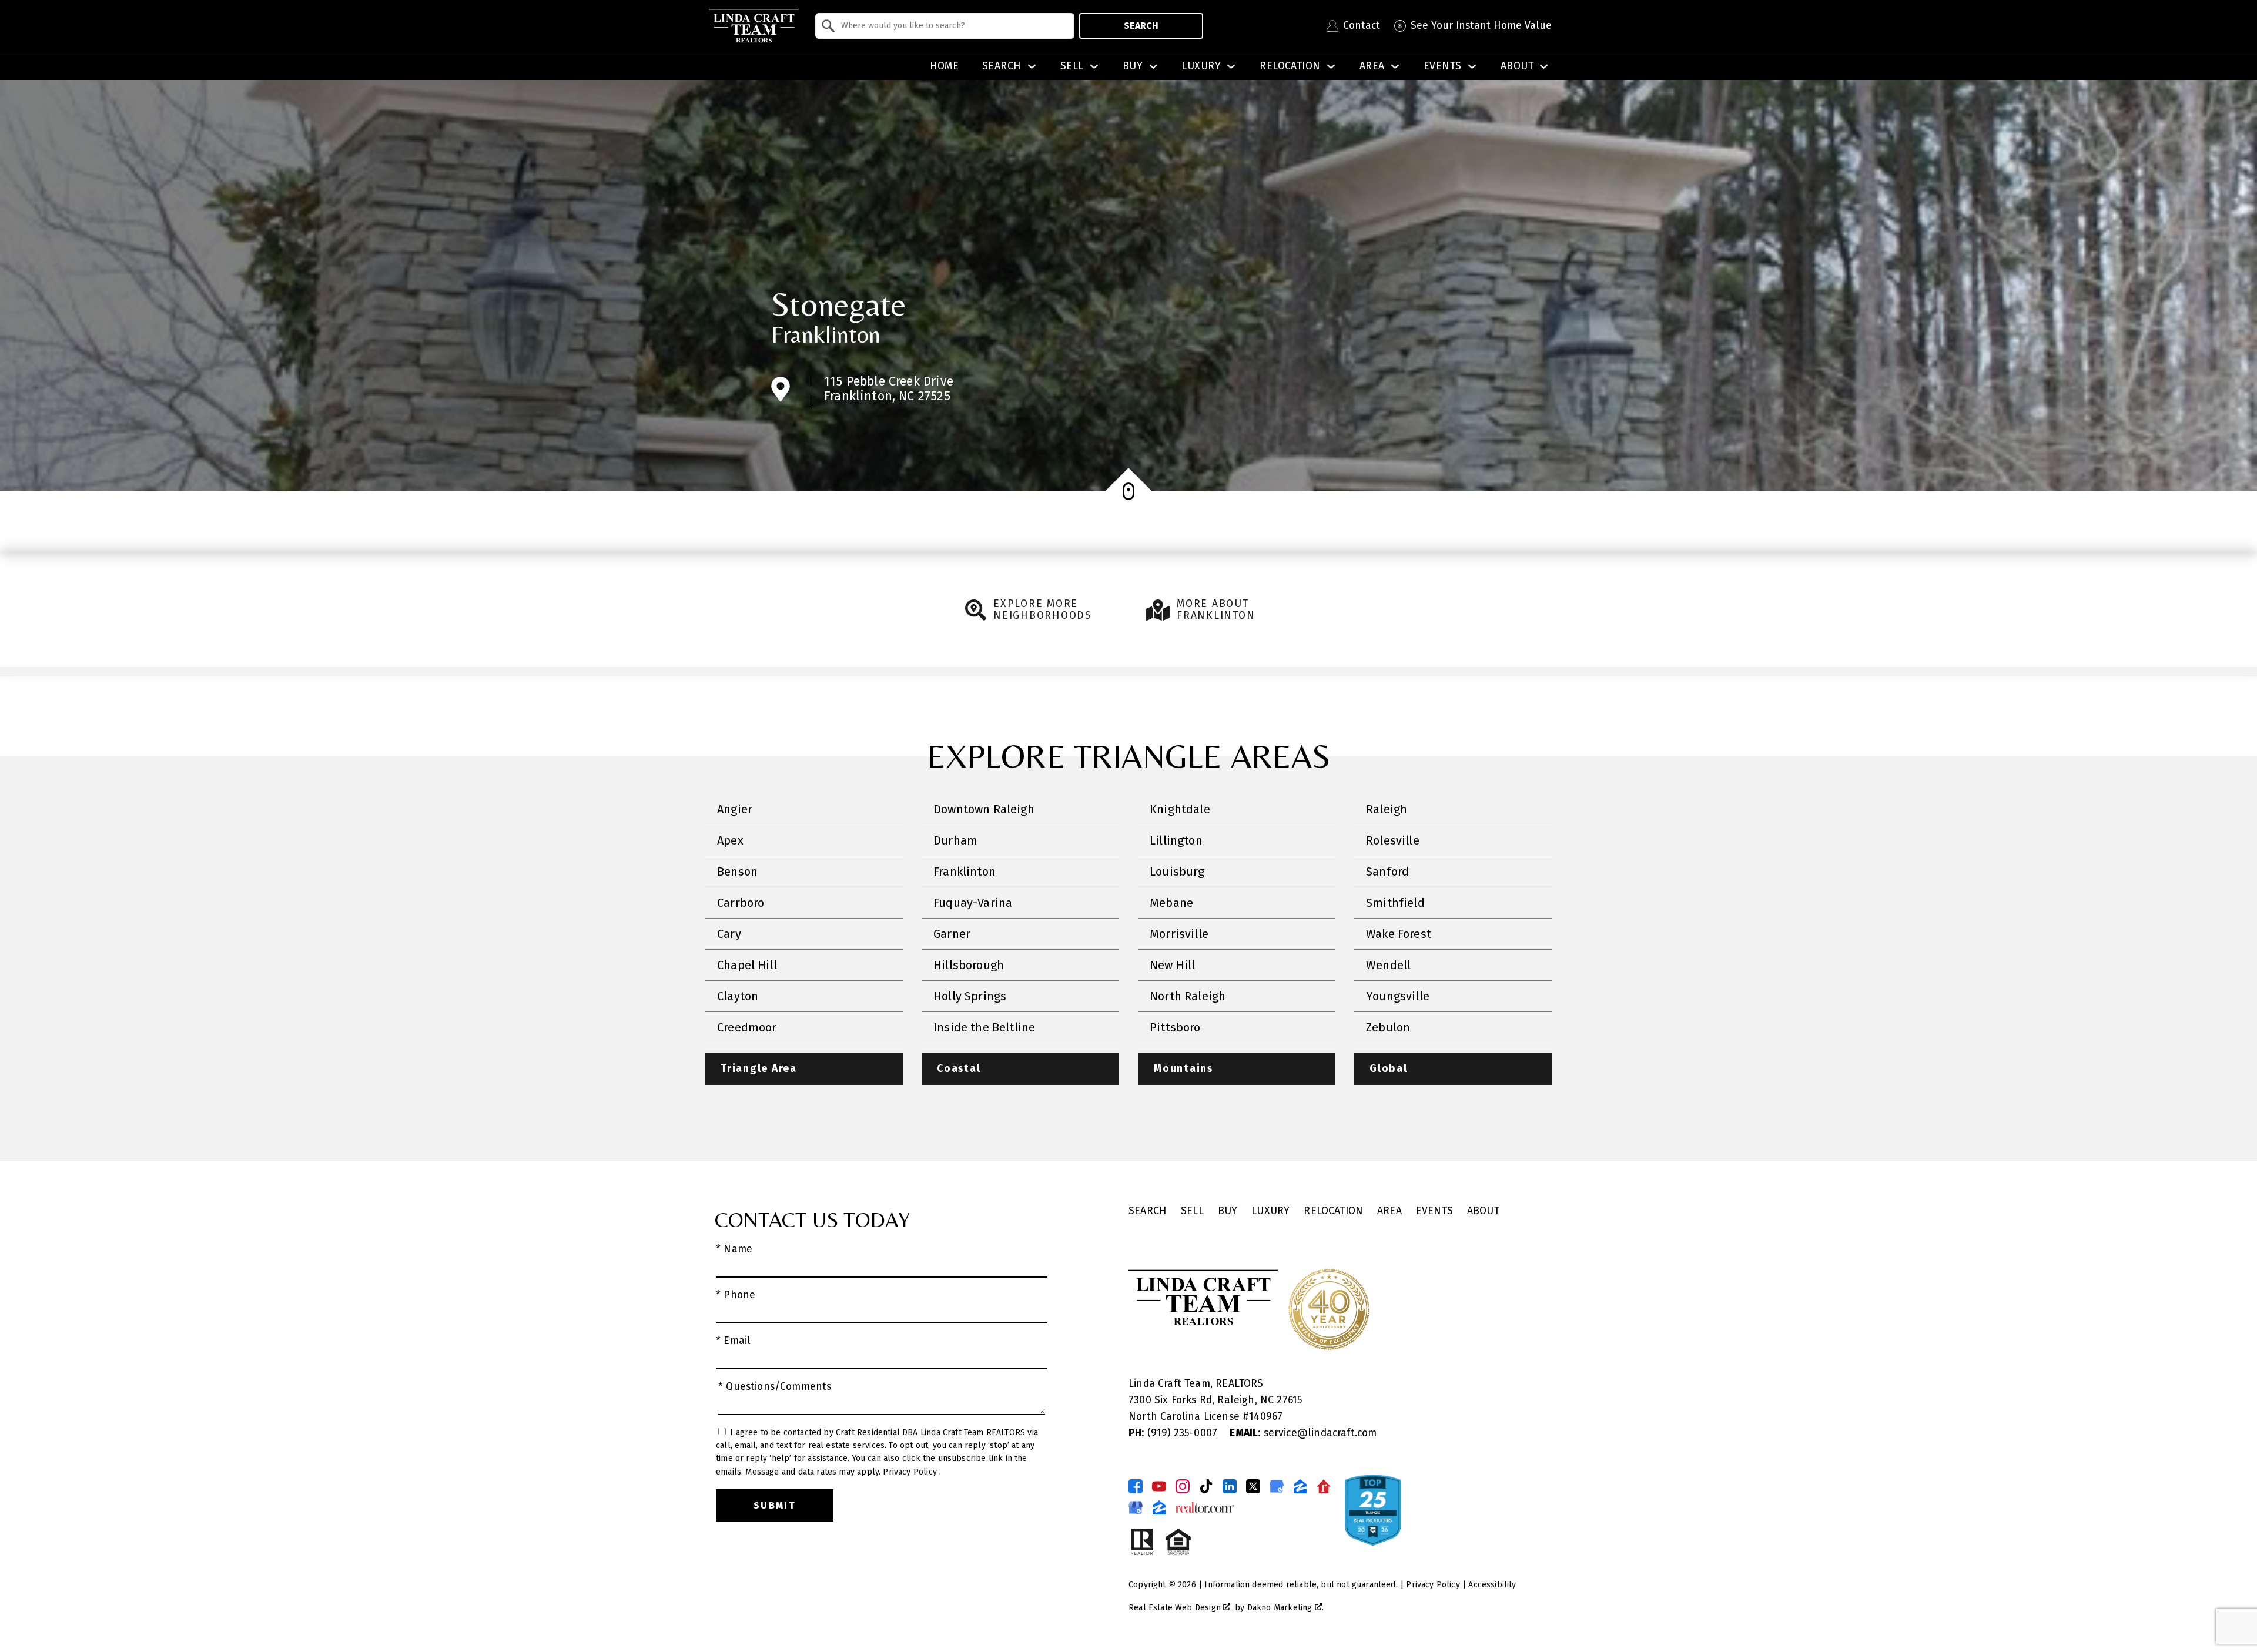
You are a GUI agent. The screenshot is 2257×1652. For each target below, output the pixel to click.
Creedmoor (747, 1027)
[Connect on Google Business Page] (1136, 1507)
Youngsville (1398, 996)
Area (1389, 1211)
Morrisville (1179, 934)
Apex (730, 840)
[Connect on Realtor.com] (1324, 1486)
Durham (955, 840)
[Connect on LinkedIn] (1230, 1486)
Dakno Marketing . (1285, 1608)
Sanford (1387, 872)
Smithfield (1395, 903)
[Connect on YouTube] (1159, 1486)
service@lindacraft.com (1303, 1433)
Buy (1228, 1211)
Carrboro (741, 903)
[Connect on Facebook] (1136, 1486)
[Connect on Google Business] (1277, 1486)
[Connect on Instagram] (1183, 1486)
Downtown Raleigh (984, 809)
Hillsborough (969, 965)
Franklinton (826, 334)
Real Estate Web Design (1176, 1608)
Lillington (1176, 840)
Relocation (1333, 1211)
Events (1434, 1211)
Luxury (1270, 1211)
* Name (734, 1249)
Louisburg (1177, 872)
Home (945, 66)
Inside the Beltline (984, 1027)
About (1483, 1211)
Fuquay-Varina (973, 903)
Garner (952, 934)
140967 (1266, 1417)
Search (1141, 26)
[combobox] (945, 26)
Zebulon (1388, 1027)
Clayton (738, 996)
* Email (733, 1341)
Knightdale (1180, 809)
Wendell (1388, 965)
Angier (735, 809)
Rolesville (1393, 840)
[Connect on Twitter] (1253, 1486)
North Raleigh (1188, 996)
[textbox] (952, 26)
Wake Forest (1399, 934)
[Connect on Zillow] (1300, 1486)
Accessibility (1492, 1585)
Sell (1192, 1211)
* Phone (736, 1295)
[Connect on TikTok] (1206, 1486)
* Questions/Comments (775, 1387)
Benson (737, 872)
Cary (729, 934)
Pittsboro (1175, 1027)
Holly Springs (970, 996)
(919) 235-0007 (1174, 1433)
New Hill (1172, 965)
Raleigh (1387, 809)
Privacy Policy (911, 1472)
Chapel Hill (747, 965)
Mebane (1171, 903)
